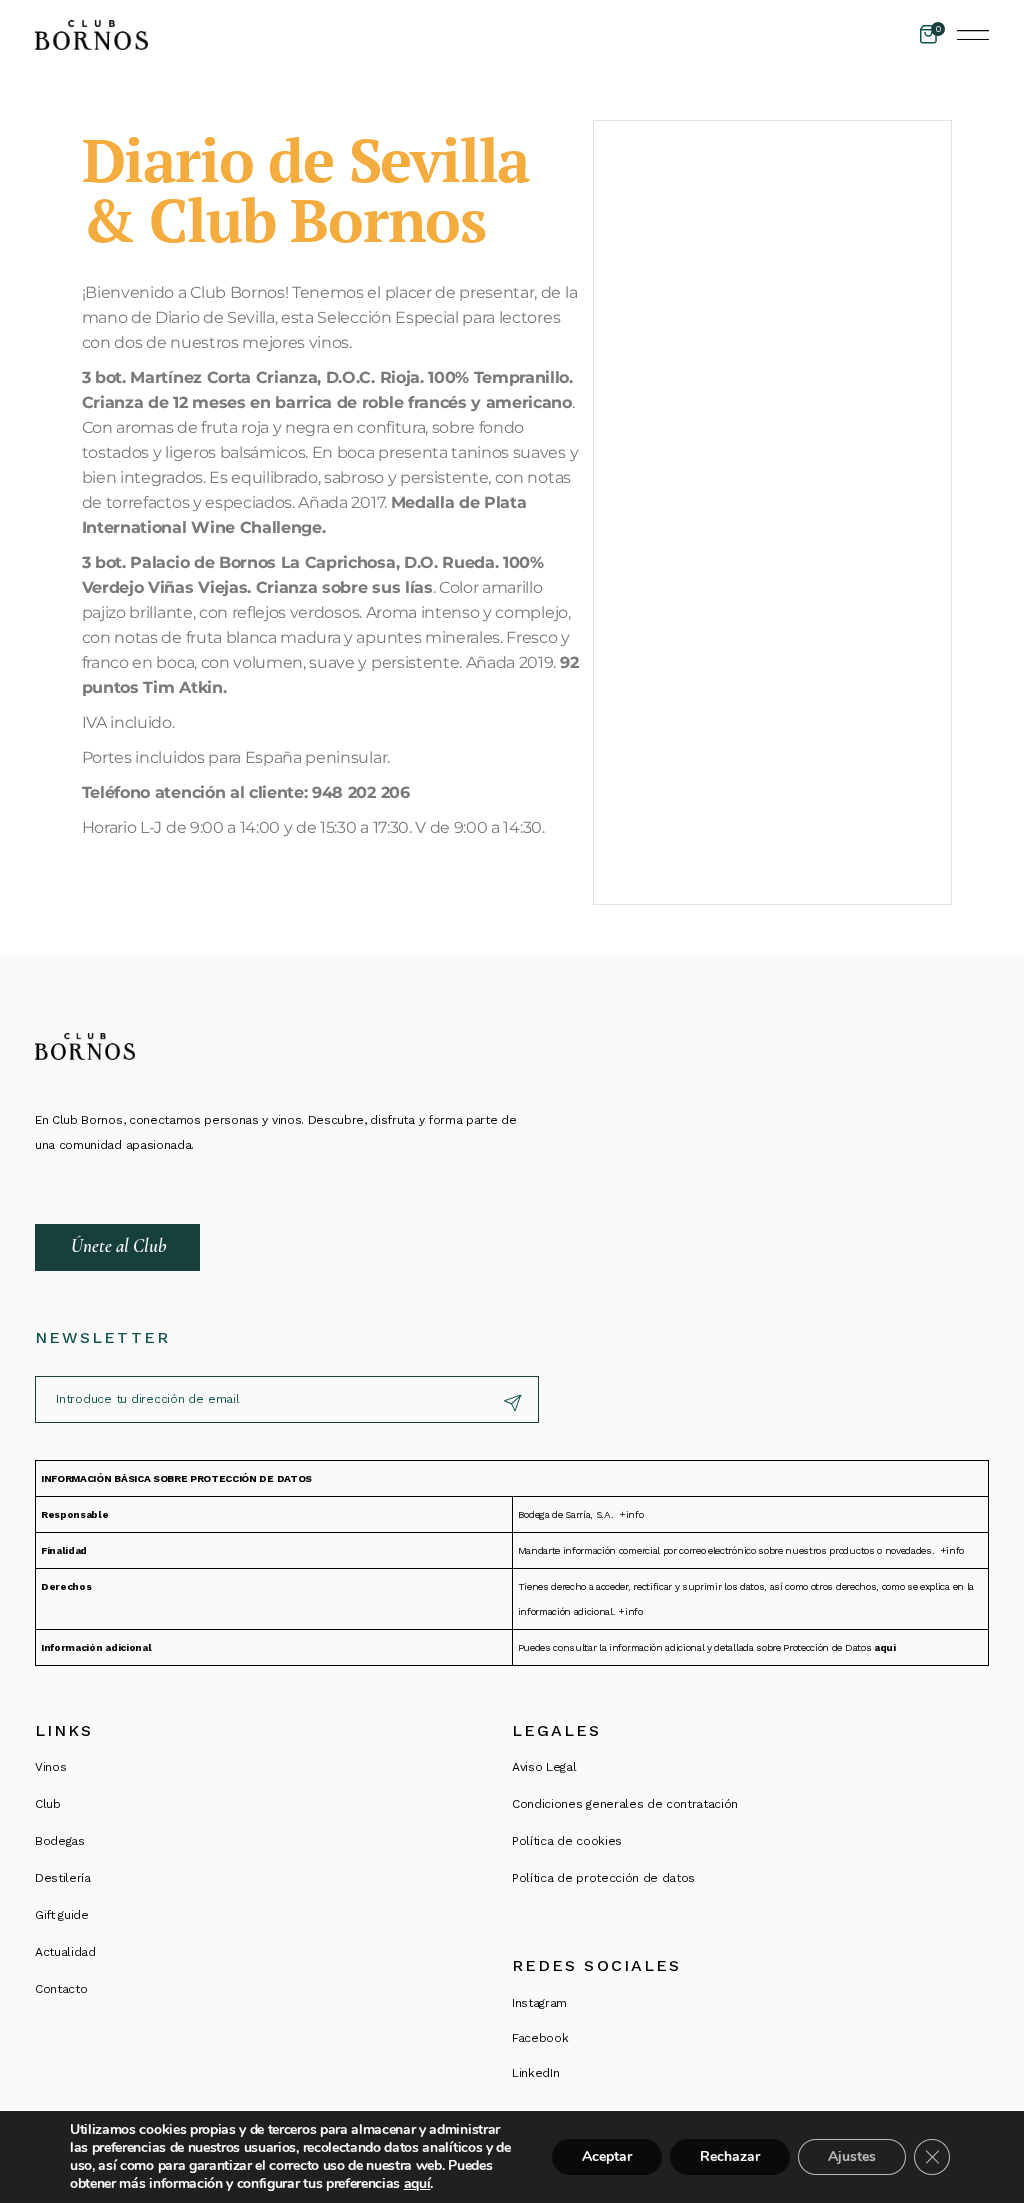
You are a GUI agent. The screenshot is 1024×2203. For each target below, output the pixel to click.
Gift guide (62, 1915)
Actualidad (65, 1952)
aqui (885, 1647)
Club (48, 1804)
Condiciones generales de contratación (625, 1804)
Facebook (540, 2038)
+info (631, 1514)
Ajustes (852, 2156)
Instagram (539, 2003)
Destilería (63, 1878)
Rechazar (730, 2156)
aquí (417, 2184)
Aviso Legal (544, 1767)
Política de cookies (567, 1841)
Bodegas (60, 1841)
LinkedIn (535, 2073)
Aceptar (607, 2156)
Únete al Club (118, 1245)
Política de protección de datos (603, 1878)
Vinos (50, 1767)
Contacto (61, 1989)
